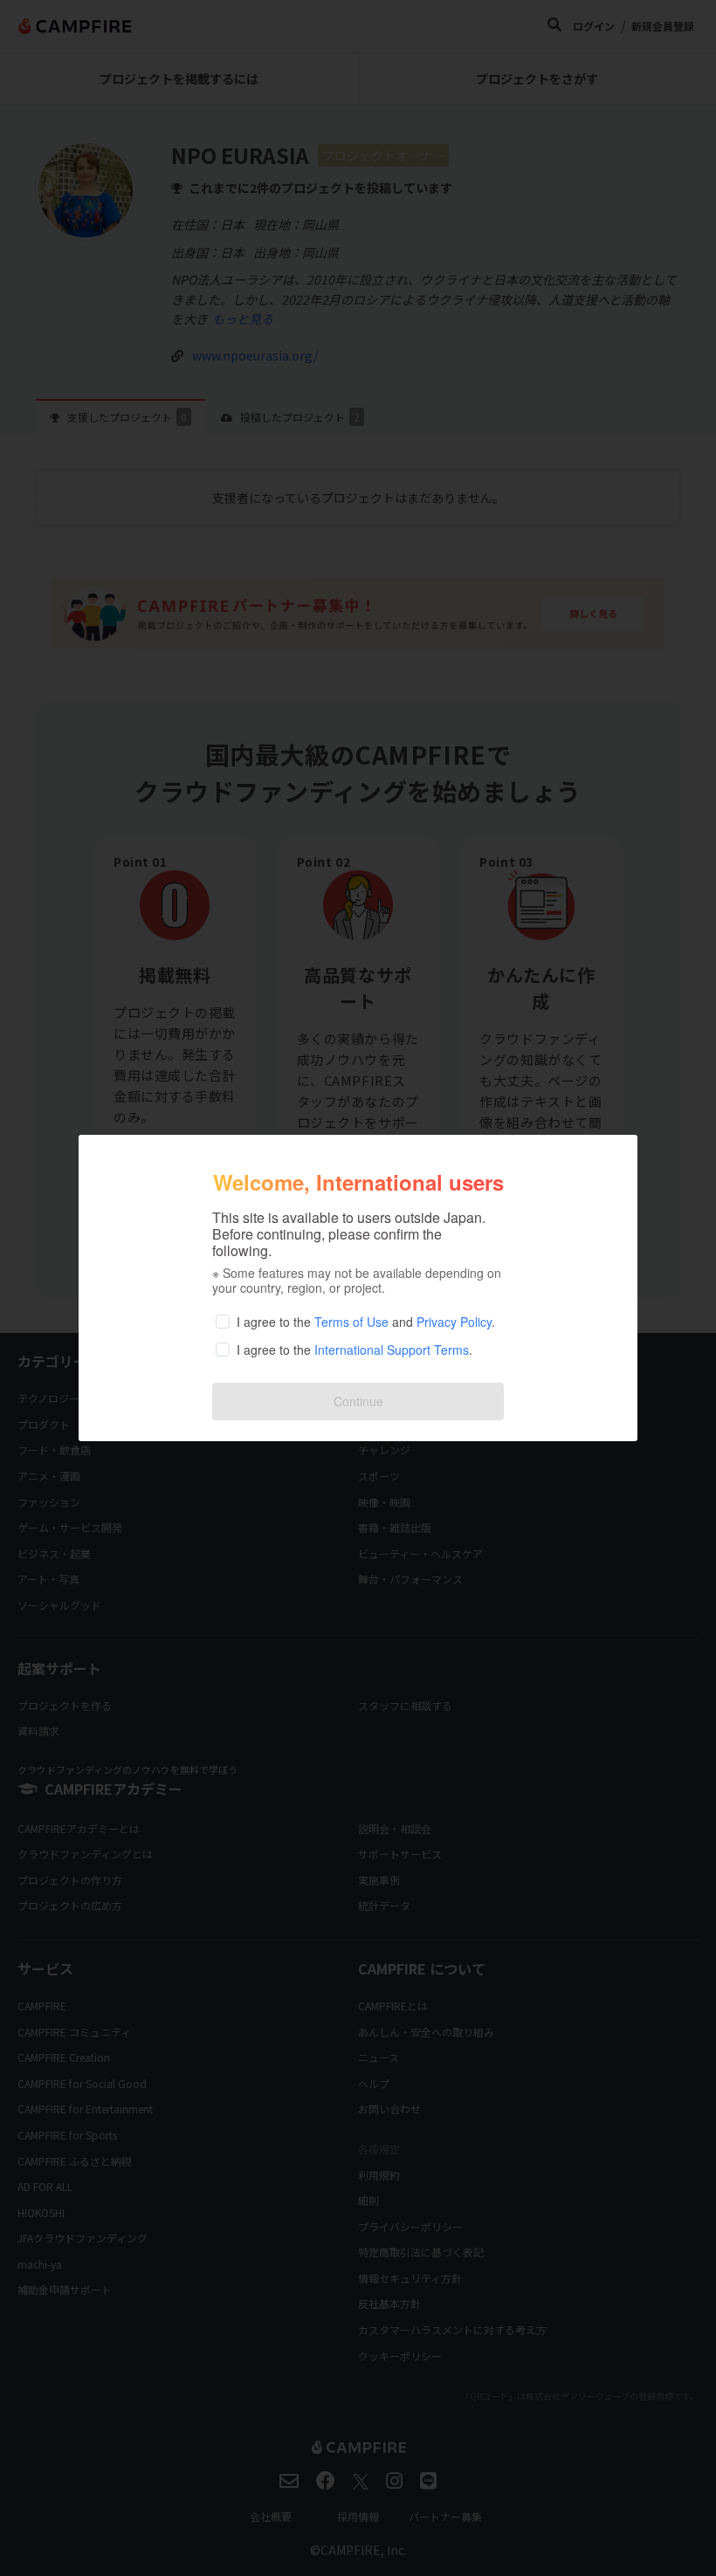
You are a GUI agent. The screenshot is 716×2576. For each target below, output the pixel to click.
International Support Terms (392, 1350)
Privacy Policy (454, 1322)
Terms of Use (351, 1322)
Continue (358, 1401)
